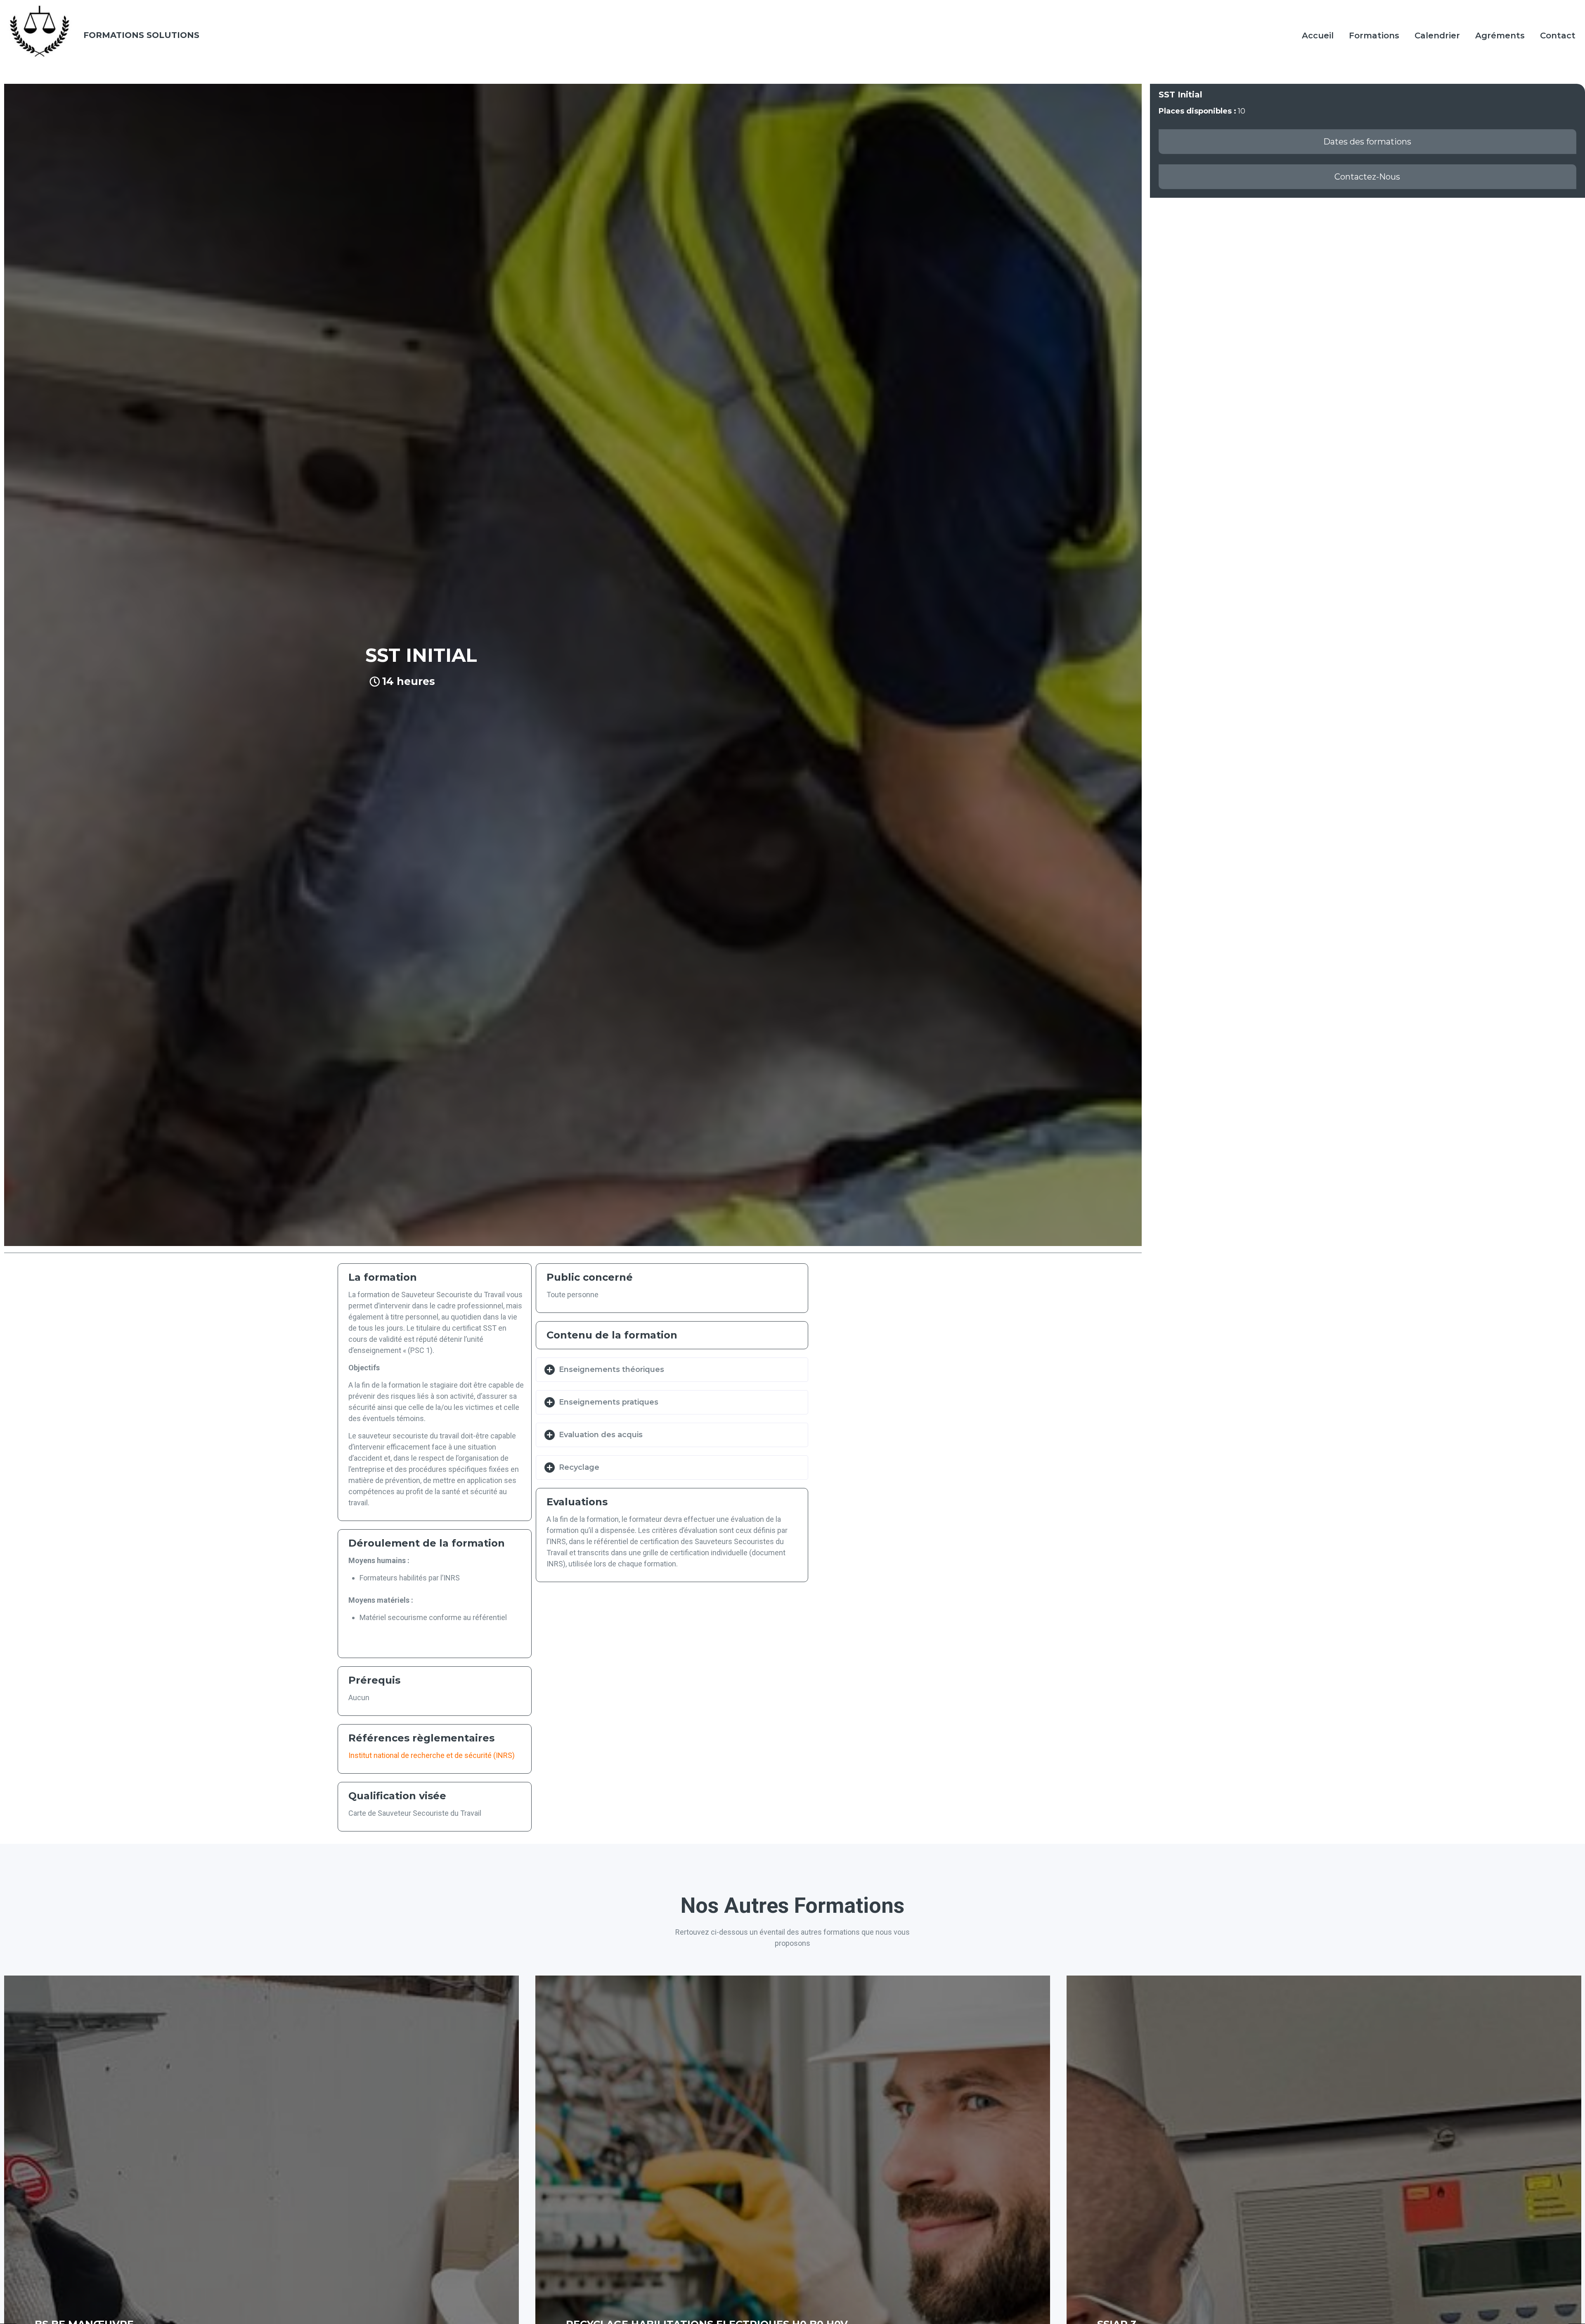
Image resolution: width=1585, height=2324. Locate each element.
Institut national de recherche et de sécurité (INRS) (432, 1755)
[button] (1367, 142)
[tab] (672, 1370)
